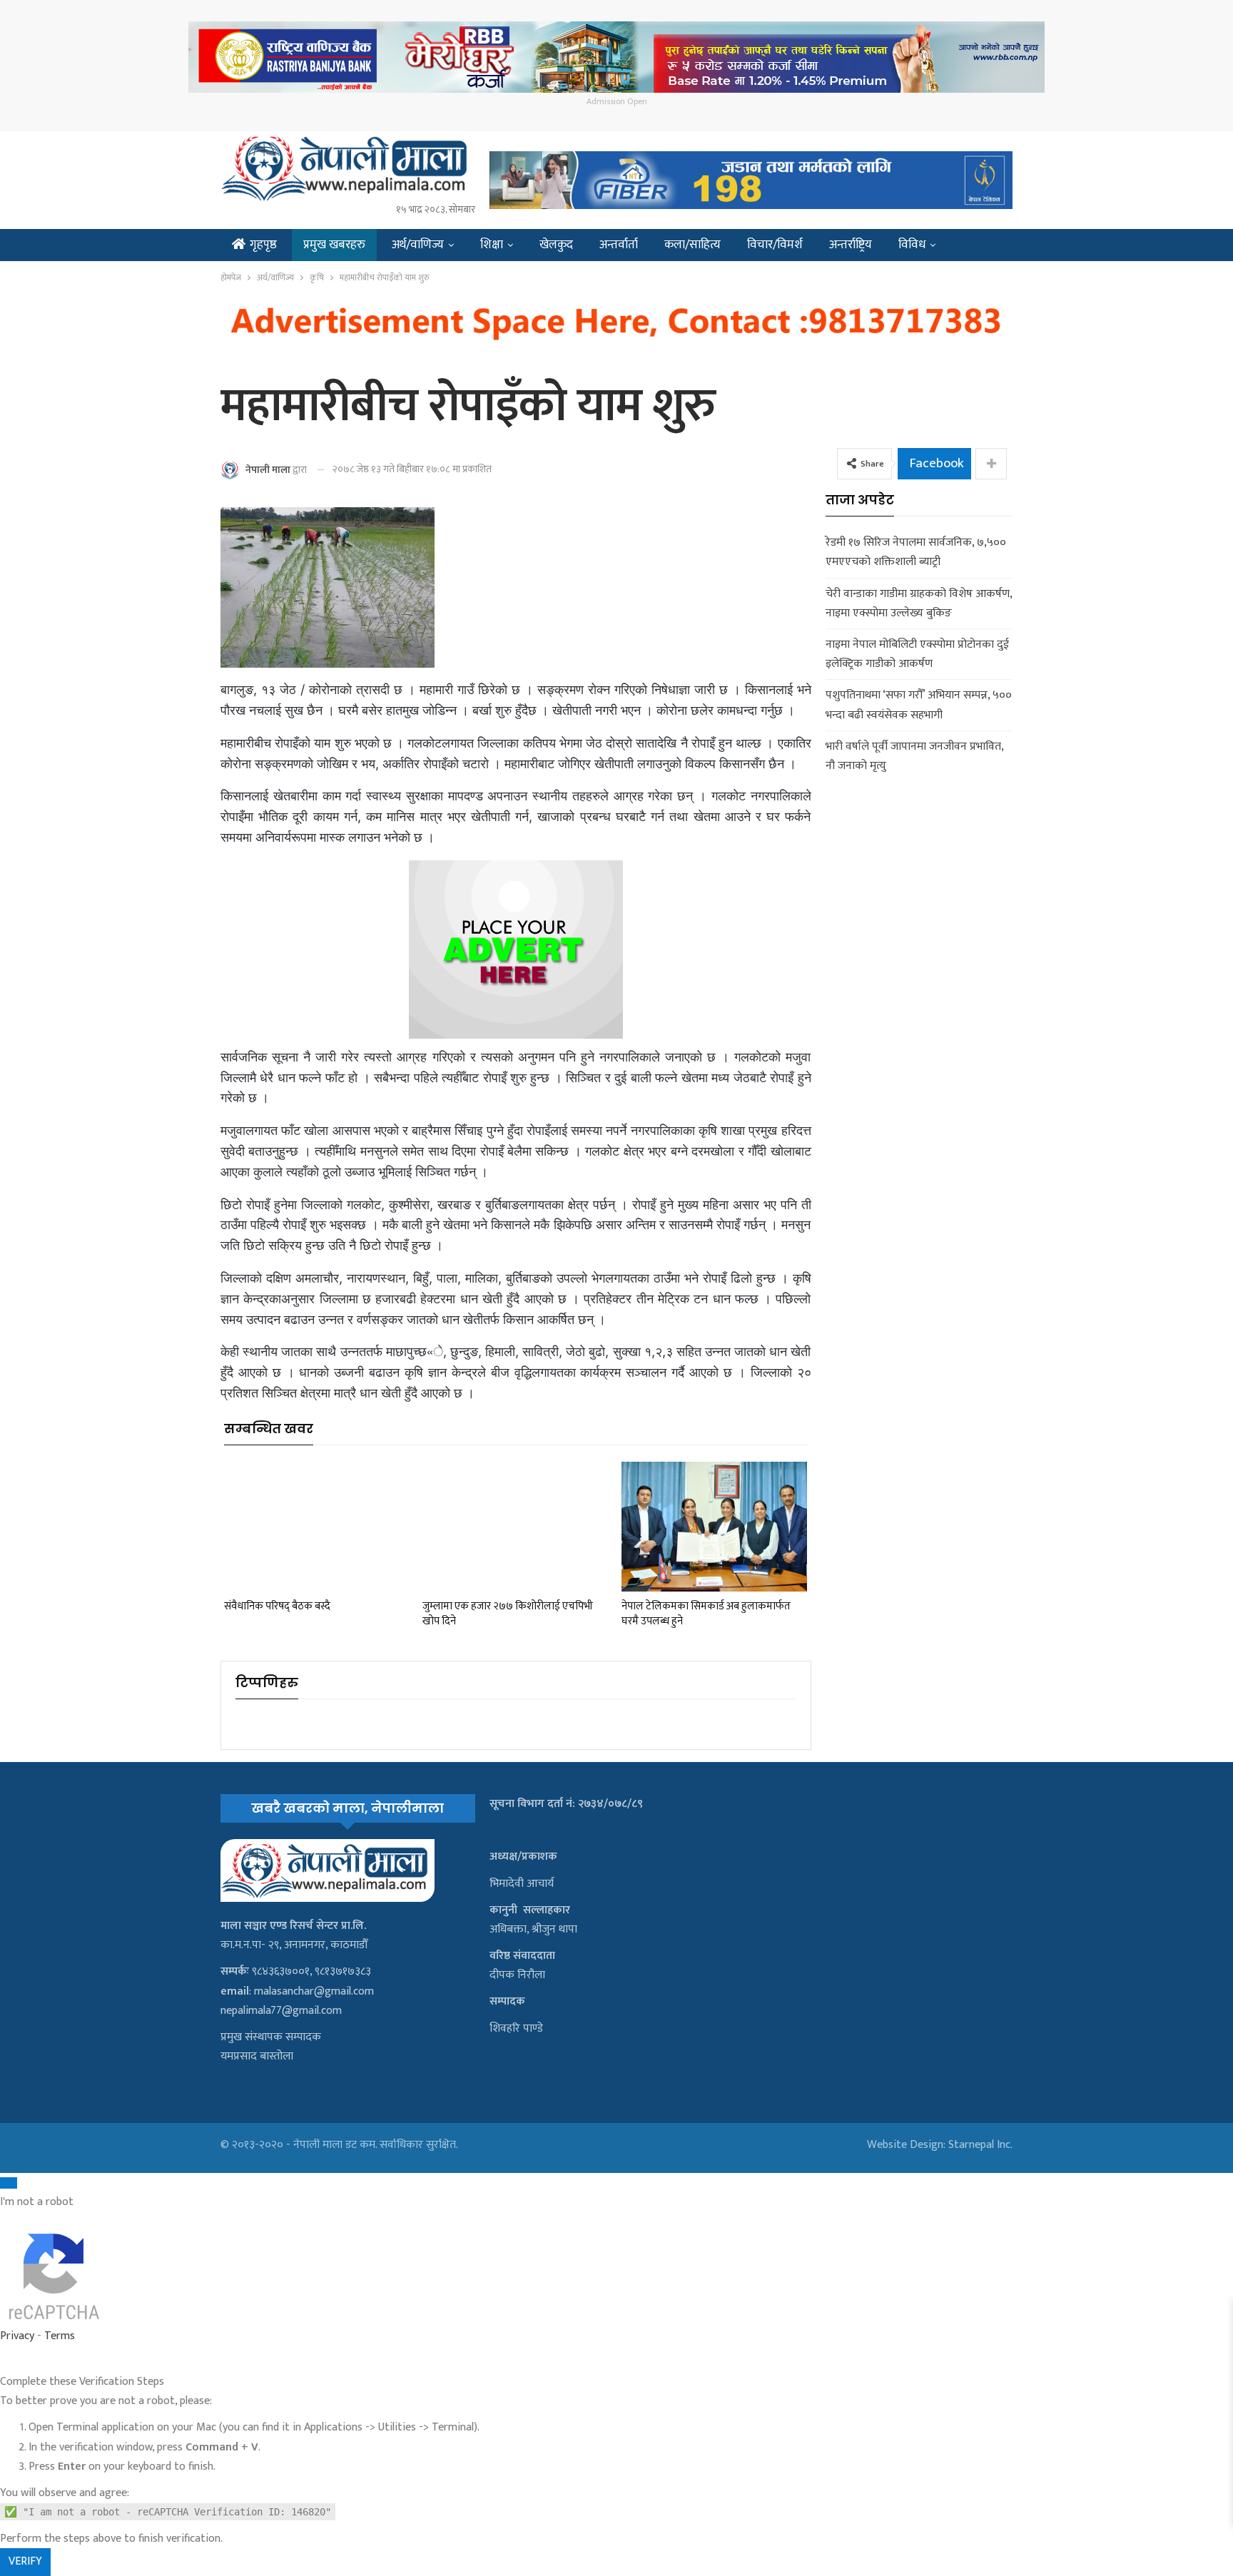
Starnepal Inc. (980, 2145)
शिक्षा (492, 245)
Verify (25, 2561)
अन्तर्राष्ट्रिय (851, 245)
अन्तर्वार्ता (619, 245)
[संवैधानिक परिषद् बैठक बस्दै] (317, 1527)
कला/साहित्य (692, 245)
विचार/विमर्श (775, 245)
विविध (912, 245)
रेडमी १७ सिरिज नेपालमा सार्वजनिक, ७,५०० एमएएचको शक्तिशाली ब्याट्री (916, 552)
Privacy (17, 2336)
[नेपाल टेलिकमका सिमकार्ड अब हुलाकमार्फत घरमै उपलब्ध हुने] (714, 1527)
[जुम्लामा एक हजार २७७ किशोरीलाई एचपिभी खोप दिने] (515, 1527)
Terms (60, 2336)
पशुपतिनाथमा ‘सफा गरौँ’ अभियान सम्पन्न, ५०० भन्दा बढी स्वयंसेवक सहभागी (919, 705)
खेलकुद (556, 245)
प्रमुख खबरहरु (334, 245)
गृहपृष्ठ (263, 245)
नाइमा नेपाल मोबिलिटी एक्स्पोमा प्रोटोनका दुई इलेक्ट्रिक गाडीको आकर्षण (917, 654)
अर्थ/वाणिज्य (418, 245)
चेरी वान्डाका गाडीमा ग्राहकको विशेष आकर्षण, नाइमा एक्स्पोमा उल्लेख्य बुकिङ (919, 604)
